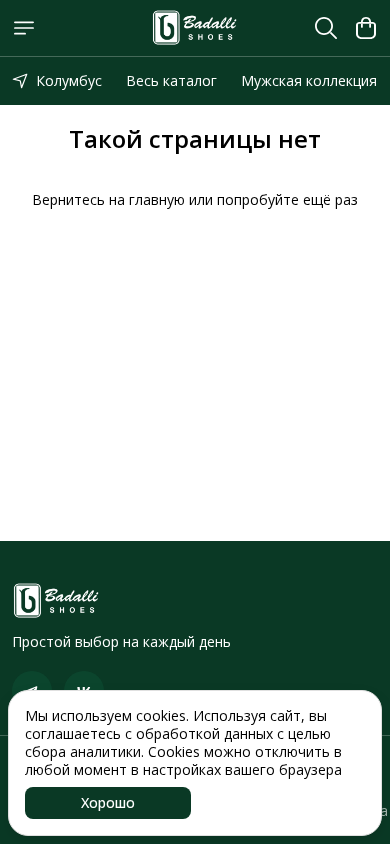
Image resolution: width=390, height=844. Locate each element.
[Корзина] (366, 28)
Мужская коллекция (309, 80)
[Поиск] (326, 28)
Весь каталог (171, 80)
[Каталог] (24, 28)
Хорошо (108, 802)
